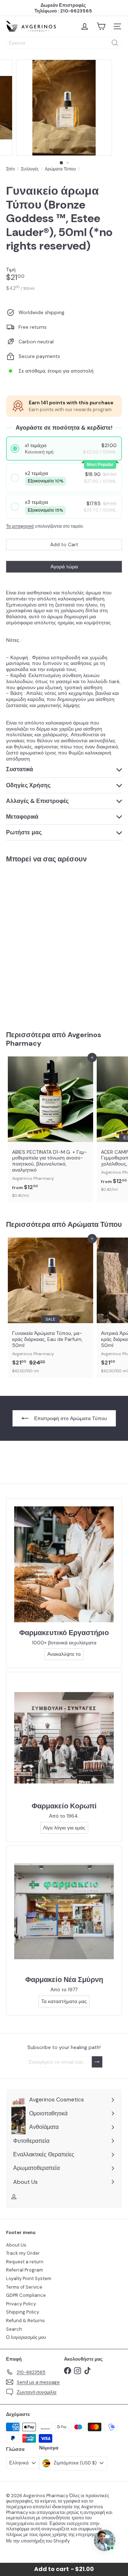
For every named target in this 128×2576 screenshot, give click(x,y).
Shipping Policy (23, 2312)
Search (14, 2329)
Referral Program (25, 2270)
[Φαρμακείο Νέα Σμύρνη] (64, 1911)
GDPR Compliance (26, 2295)
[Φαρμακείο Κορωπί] (64, 1738)
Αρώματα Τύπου (60, 169)
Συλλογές (30, 169)
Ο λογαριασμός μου (26, 2337)
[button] (64, 449)
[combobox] (64, 43)
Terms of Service (24, 2287)
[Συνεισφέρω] (97, 2062)
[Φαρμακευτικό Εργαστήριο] (64, 1564)
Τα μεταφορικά (20, 526)
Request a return (25, 2262)
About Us (16, 2245)
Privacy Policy (21, 2304)
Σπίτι (10, 169)
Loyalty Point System (29, 2278)
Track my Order (23, 2253)
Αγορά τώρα (64, 567)
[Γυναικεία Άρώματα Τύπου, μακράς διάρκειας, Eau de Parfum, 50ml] (50, 1308)
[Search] (115, 43)
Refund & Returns (25, 2321)
